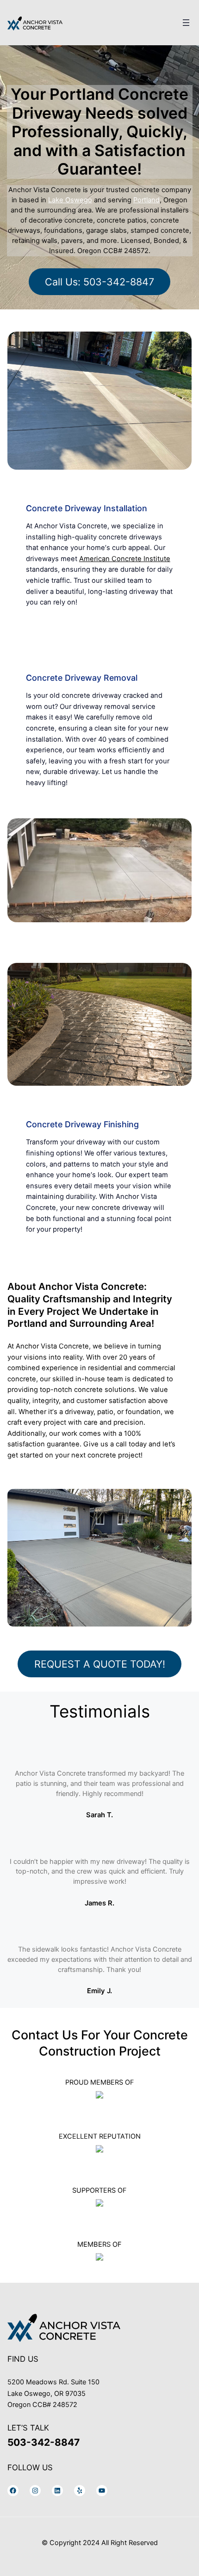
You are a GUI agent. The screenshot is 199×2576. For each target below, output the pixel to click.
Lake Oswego (70, 200)
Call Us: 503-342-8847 (99, 282)
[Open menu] (186, 23)
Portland (146, 200)
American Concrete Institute (125, 559)
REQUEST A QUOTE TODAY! (100, 1664)
